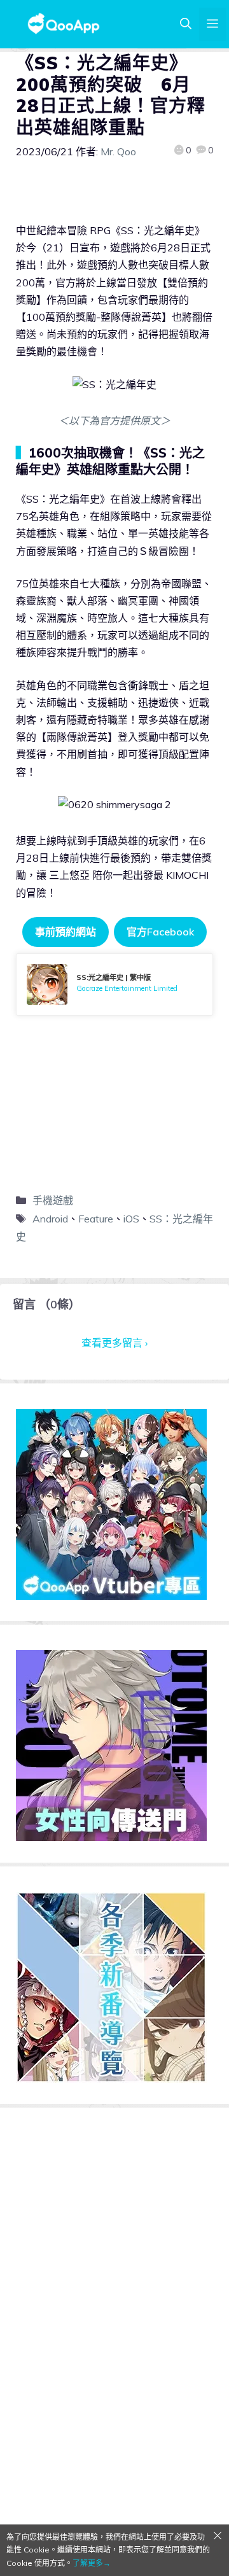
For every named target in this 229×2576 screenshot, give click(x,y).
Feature (96, 1219)
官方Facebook (160, 932)
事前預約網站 (66, 932)
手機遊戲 (53, 1200)
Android (50, 1219)
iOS (131, 1219)
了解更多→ (92, 2563)
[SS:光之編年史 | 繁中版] (114, 984)
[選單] (212, 24)
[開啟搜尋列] (186, 24)
